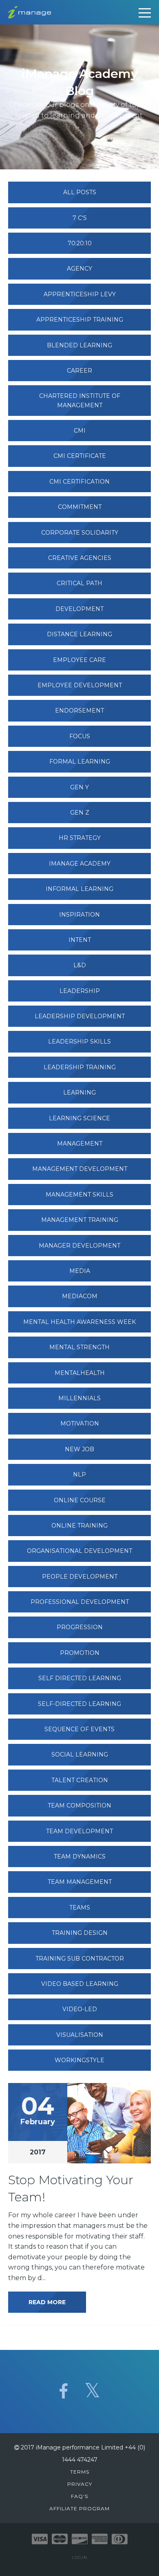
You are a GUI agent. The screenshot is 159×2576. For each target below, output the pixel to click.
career (79, 371)
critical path (79, 583)
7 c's (80, 218)
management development (80, 1169)
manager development (79, 1246)
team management (80, 1882)
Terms (80, 2472)
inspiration (79, 915)
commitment (80, 507)
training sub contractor (80, 1959)
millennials (79, 1398)
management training (80, 1220)
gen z (80, 813)
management (80, 1144)
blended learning (79, 345)
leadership (80, 991)
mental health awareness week (79, 1322)
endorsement (79, 711)
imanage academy (80, 864)
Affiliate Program (79, 2508)
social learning (80, 1754)
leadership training (80, 1067)
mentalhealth (80, 1373)
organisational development (79, 1551)
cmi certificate (80, 456)
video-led (80, 2009)
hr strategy (80, 838)
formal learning (80, 762)
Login (79, 2557)
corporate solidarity (80, 533)
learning (79, 1093)
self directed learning (80, 1678)
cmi (80, 431)
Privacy (80, 2484)
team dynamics (80, 1856)
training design (80, 1933)
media (80, 1271)
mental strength (79, 1347)
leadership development (80, 1016)
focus (80, 736)
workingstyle (79, 2060)
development (79, 609)
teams (80, 1908)
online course (80, 1500)
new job (79, 1449)
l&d (80, 965)
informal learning (79, 889)
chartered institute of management (80, 400)
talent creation (80, 1780)
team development (79, 1831)
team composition (79, 1805)
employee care (79, 660)
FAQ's (79, 2496)
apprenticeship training (80, 320)
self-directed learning (79, 1704)
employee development (80, 685)
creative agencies (80, 558)
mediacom (80, 1296)
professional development (80, 1602)
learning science (79, 1118)
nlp (79, 1475)
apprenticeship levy (80, 294)
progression (80, 1627)
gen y (79, 787)
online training (79, 1526)
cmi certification (79, 482)
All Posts (80, 192)
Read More (47, 2302)
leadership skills (79, 1042)
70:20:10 (80, 243)
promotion (80, 1653)
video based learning (80, 1984)
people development (80, 1577)
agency (79, 269)
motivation (80, 1423)
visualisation (80, 2035)
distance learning (79, 634)
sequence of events (79, 1729)
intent (80, 940)
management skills (79, 1195)
